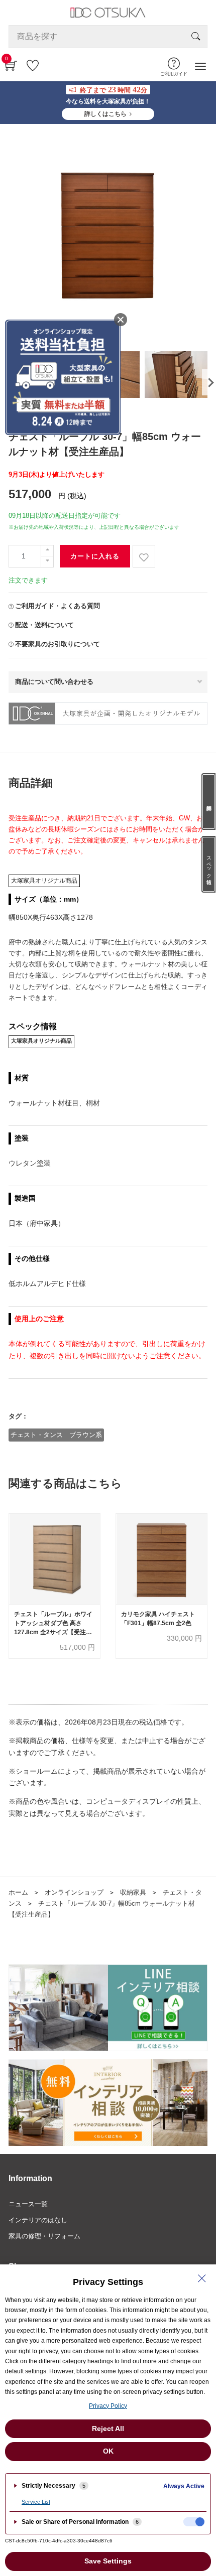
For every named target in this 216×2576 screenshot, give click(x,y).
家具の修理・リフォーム (44, 2236)
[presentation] (208, 382)
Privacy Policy (108, 2406)
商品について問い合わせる (54, 682)
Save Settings (108, 2561)
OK (108, 2451)
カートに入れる (95, 556)
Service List (36, 2502)
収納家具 (133, 1892)
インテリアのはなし (38, 2220)
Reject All (108, 2428)
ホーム (18, 1892)
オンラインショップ (74, 1892)
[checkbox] (194, 2522)
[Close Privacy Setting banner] (202, 2278)
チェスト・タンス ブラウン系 (56, 1435)
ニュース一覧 (28, 2204)
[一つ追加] (47, 551)
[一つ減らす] (47, 562)
